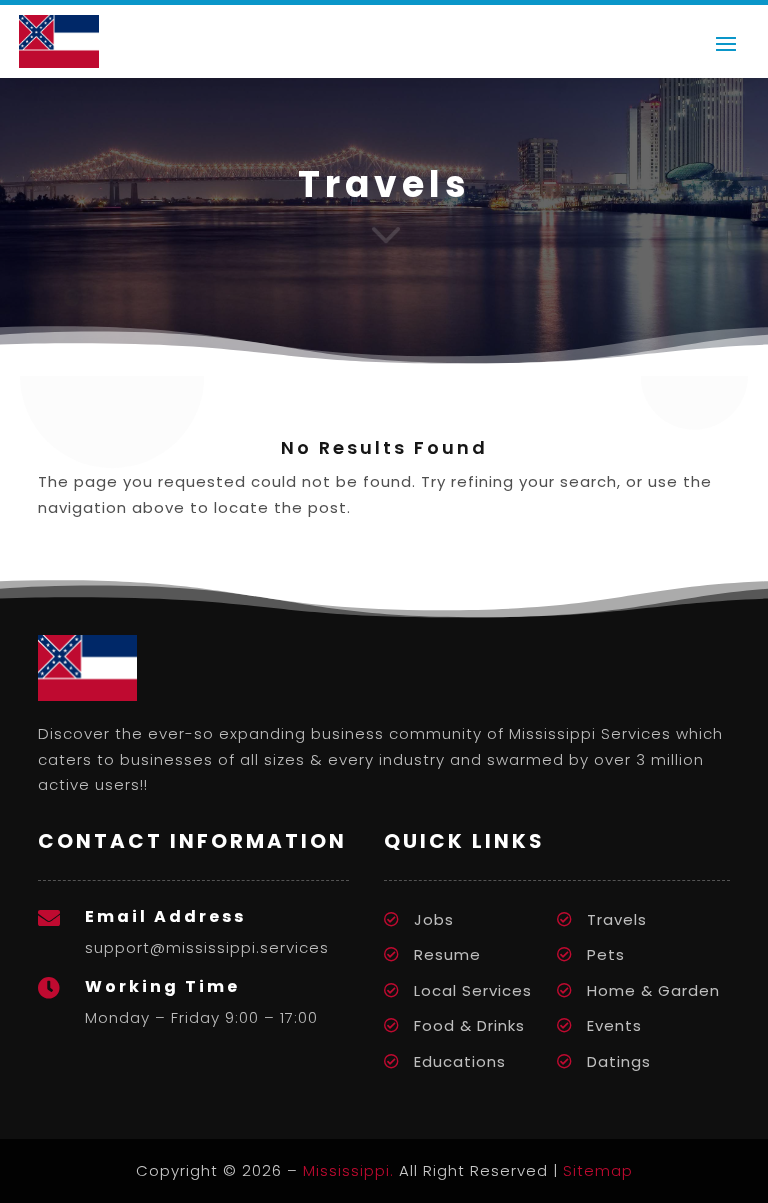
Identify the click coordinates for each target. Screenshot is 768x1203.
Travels (617, 919)
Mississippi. (348, 1170)
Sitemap (598, 1170)
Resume (447, 954)
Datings (619, 1061)
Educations (460, 1061)
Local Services (473, 990)
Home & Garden (653, 990)
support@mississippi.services (207, 947)
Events (614, 1025)
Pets (606, 954)
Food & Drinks (469, 1025)
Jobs (434, 919)
